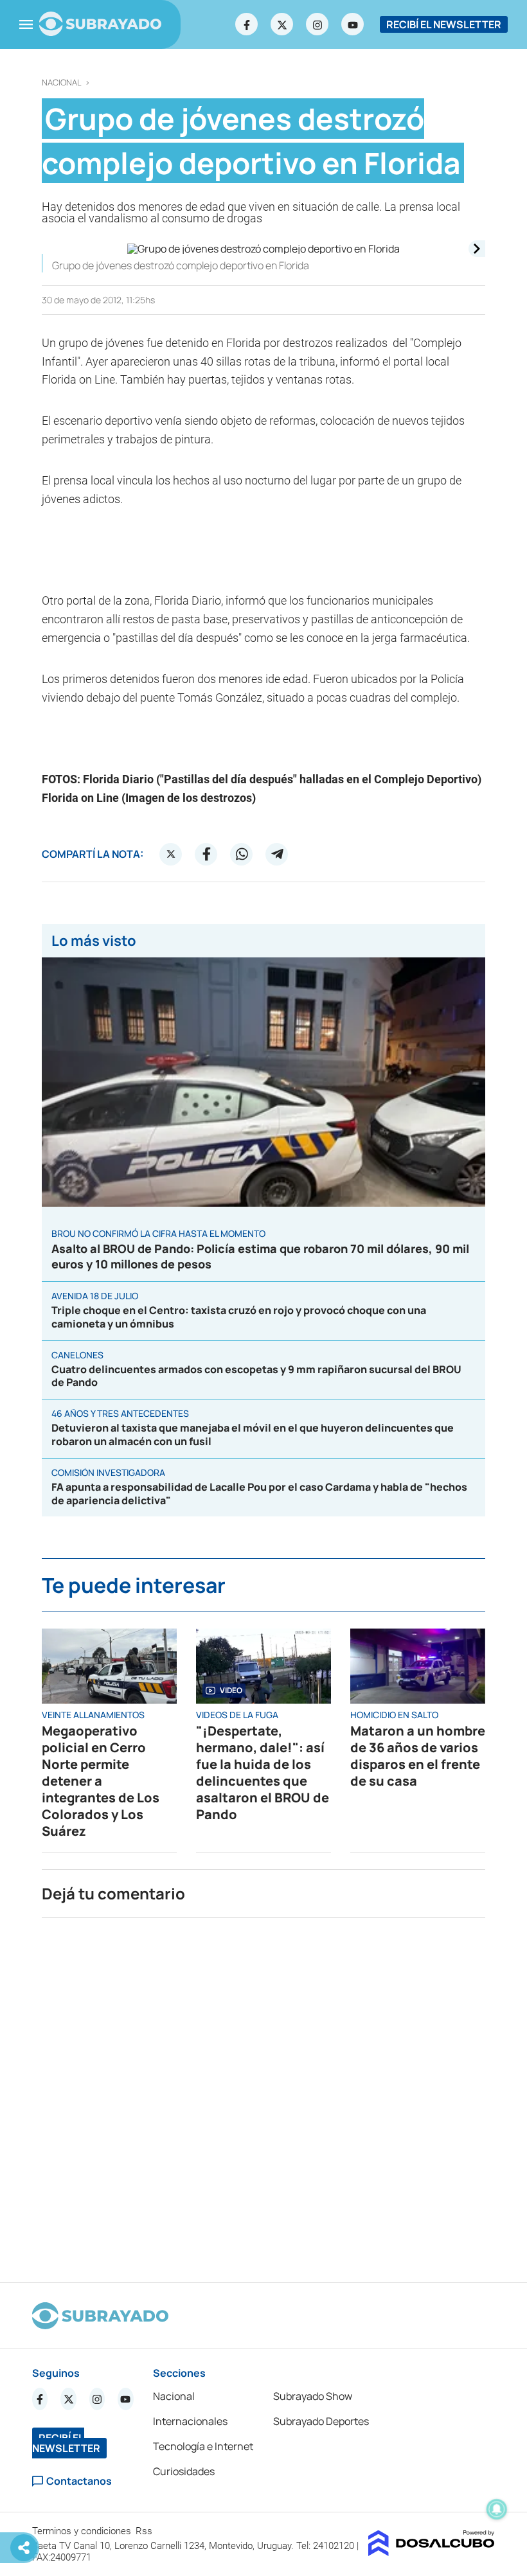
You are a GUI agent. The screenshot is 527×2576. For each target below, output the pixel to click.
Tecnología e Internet (203, 2446)
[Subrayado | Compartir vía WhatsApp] (242, 854)
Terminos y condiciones (83, 2531)
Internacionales (190, 2421)
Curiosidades (184, 2471)
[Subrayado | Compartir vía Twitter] (171, 854)
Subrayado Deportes (321, 2421)
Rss (145, 2531)
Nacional (62, 83)
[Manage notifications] (497, 2509)
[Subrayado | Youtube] (353, 24)
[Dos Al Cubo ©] (432, 2552)
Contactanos (79, 2481)
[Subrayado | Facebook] (247, 24)
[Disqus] (263, 2095)
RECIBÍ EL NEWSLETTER (444, 24)
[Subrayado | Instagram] (317, 24)
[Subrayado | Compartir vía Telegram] (277, 854)
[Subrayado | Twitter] (282, 24)
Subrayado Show (313, 2396)
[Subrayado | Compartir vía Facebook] (206, 854)
